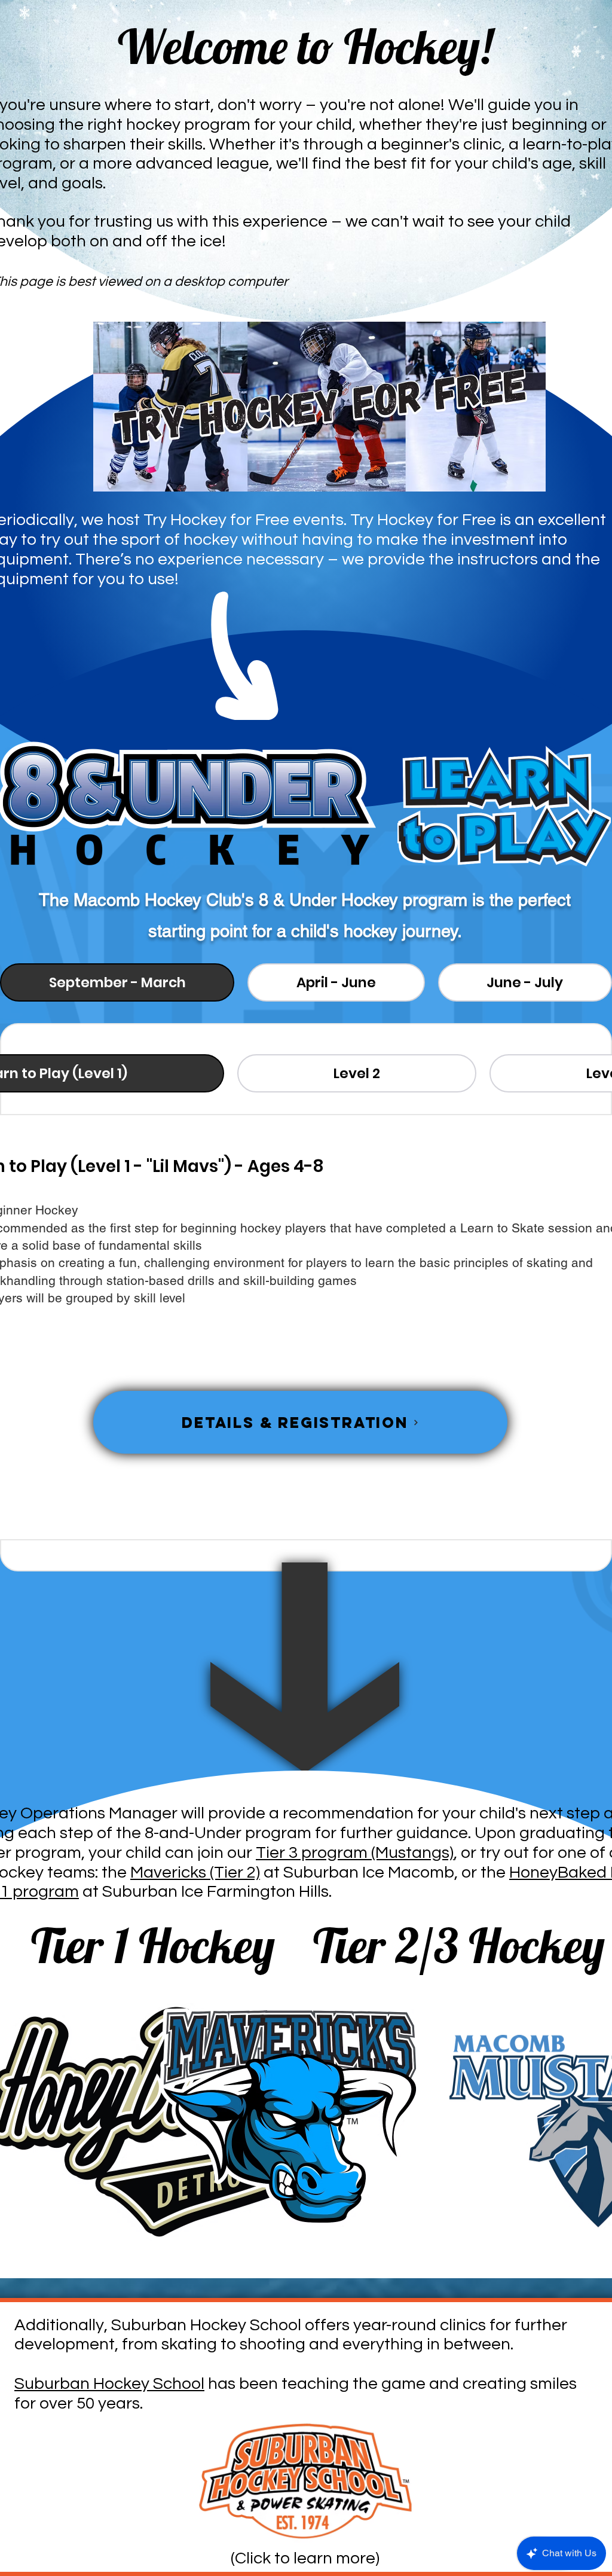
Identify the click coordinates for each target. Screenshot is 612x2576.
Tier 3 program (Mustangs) (355, 1853)
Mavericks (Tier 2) (195, 1873)
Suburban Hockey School (109, 2384)
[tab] (117, 982)
